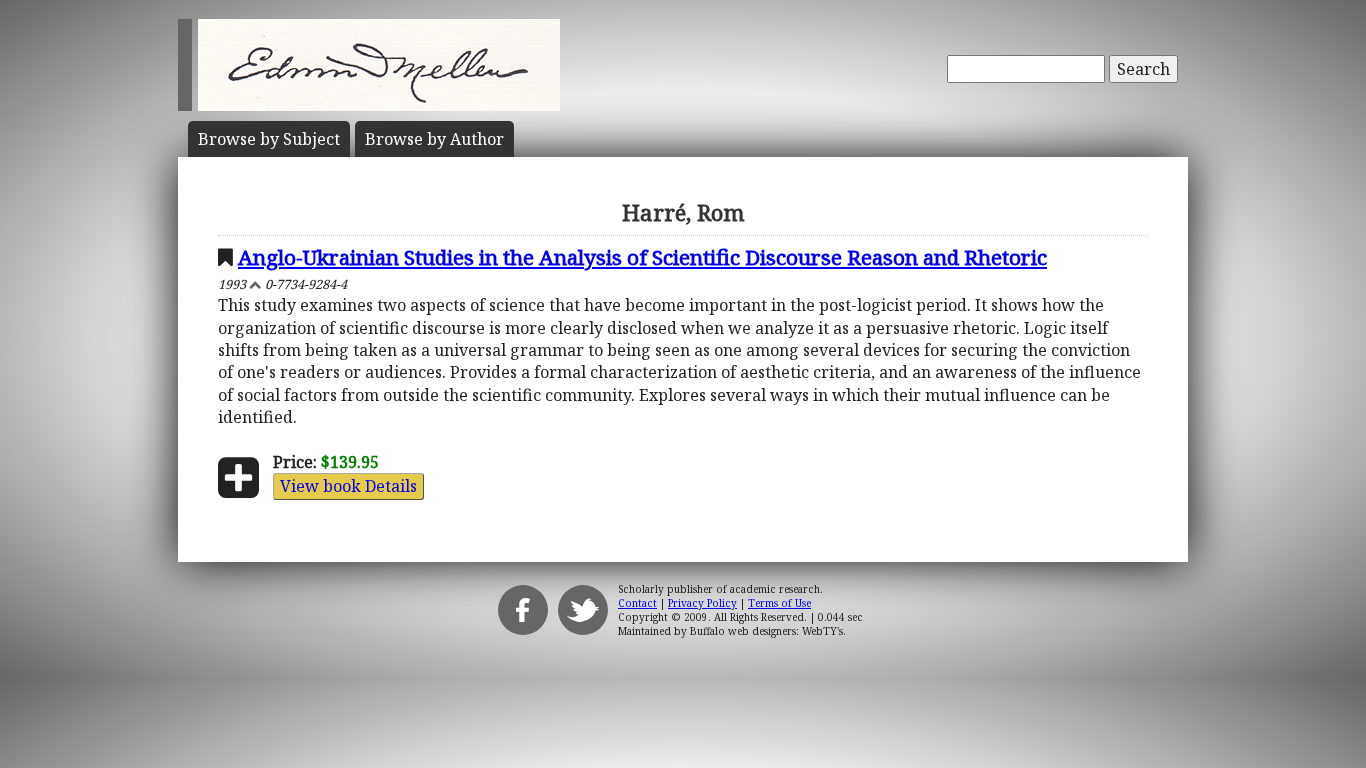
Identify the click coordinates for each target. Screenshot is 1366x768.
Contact (637, 603)
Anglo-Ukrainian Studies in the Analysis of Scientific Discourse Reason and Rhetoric (642, 257)
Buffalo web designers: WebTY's (766, 631)
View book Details (348, 486)
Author (434, 139)
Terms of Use (779, 603)
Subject (269, 139)
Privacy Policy (702, 603)
